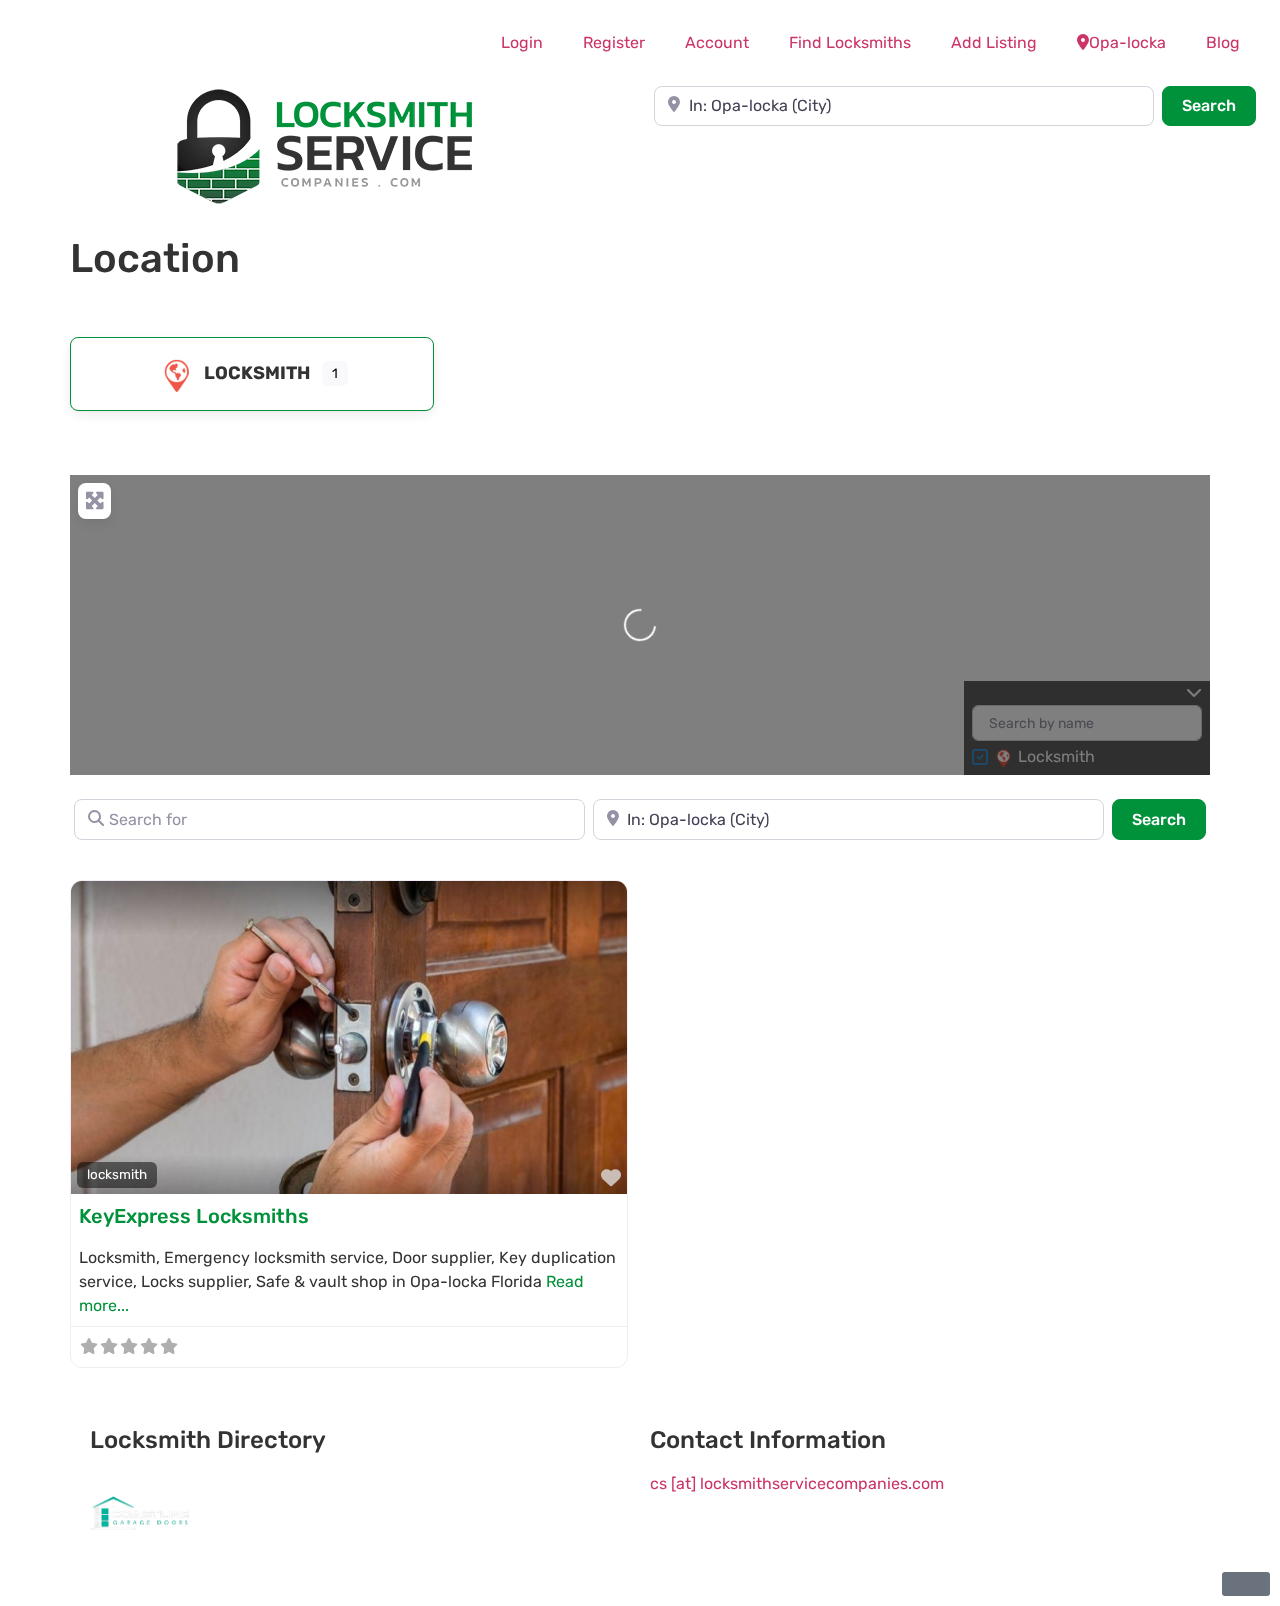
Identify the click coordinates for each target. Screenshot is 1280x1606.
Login (522, 42)
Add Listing (994, 42)
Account (717, 42)
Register (614, 42)
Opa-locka (1127, 42)
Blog (1223, 42)
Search (1219, 105)
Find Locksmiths (850, 42)
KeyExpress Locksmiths (194, 1216)
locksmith (257, 373)
